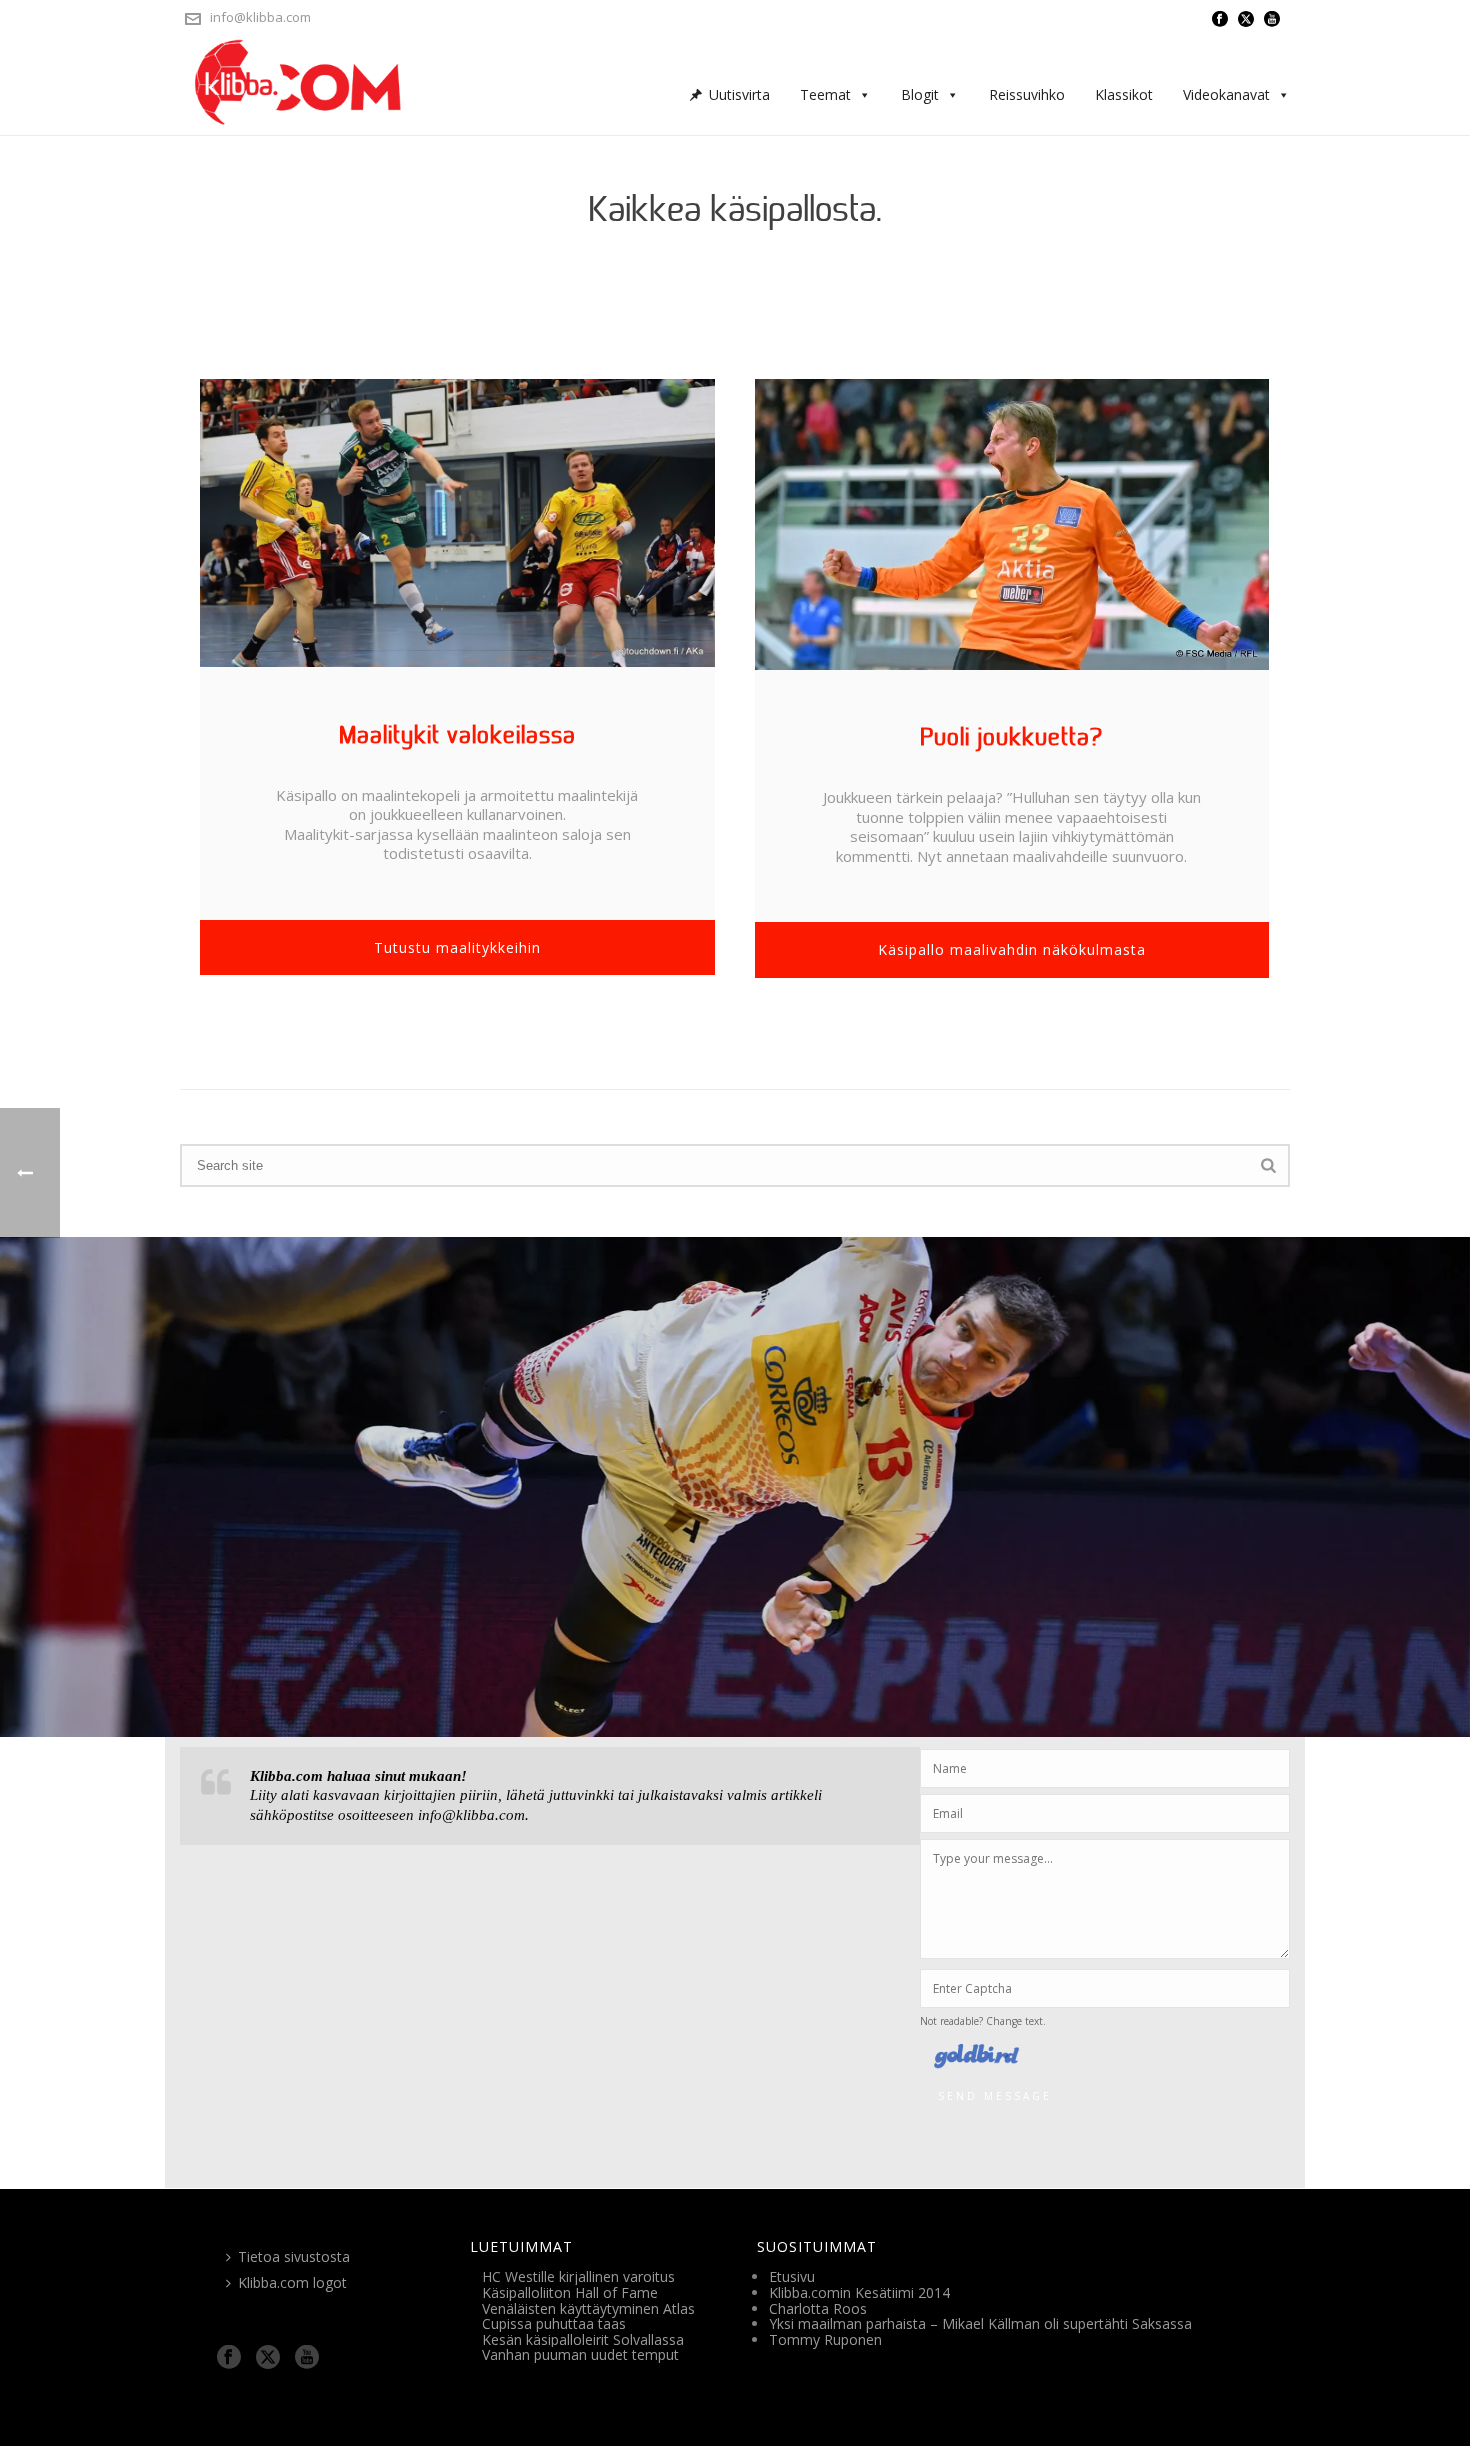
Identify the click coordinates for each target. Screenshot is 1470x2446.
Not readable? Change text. (983, 2021)
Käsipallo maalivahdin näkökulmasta (1012, 949)
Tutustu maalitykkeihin (457, 947)
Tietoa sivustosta (294, 2256)
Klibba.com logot (292, 2282)
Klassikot (1124, 94)
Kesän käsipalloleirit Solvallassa (583, 2339)
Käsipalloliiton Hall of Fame (570, 2292)
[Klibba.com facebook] (229, 2358)
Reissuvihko (1027, 94)
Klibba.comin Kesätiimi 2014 (859, 2292)
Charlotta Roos (818, 2308)
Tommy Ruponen (825, 2339)
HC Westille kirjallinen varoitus (578, 2276)
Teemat (825, 94)
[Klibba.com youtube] (307, 2358)
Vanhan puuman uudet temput (580, 2354)
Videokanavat (1226, 94)
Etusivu (792, 2276)
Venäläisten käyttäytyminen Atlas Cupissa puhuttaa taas (588, 2316)
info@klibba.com (260, 17)
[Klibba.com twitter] (268, 2358)
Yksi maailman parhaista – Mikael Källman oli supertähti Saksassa (980, 2323)
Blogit (920, 94)
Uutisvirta (739, 94)
